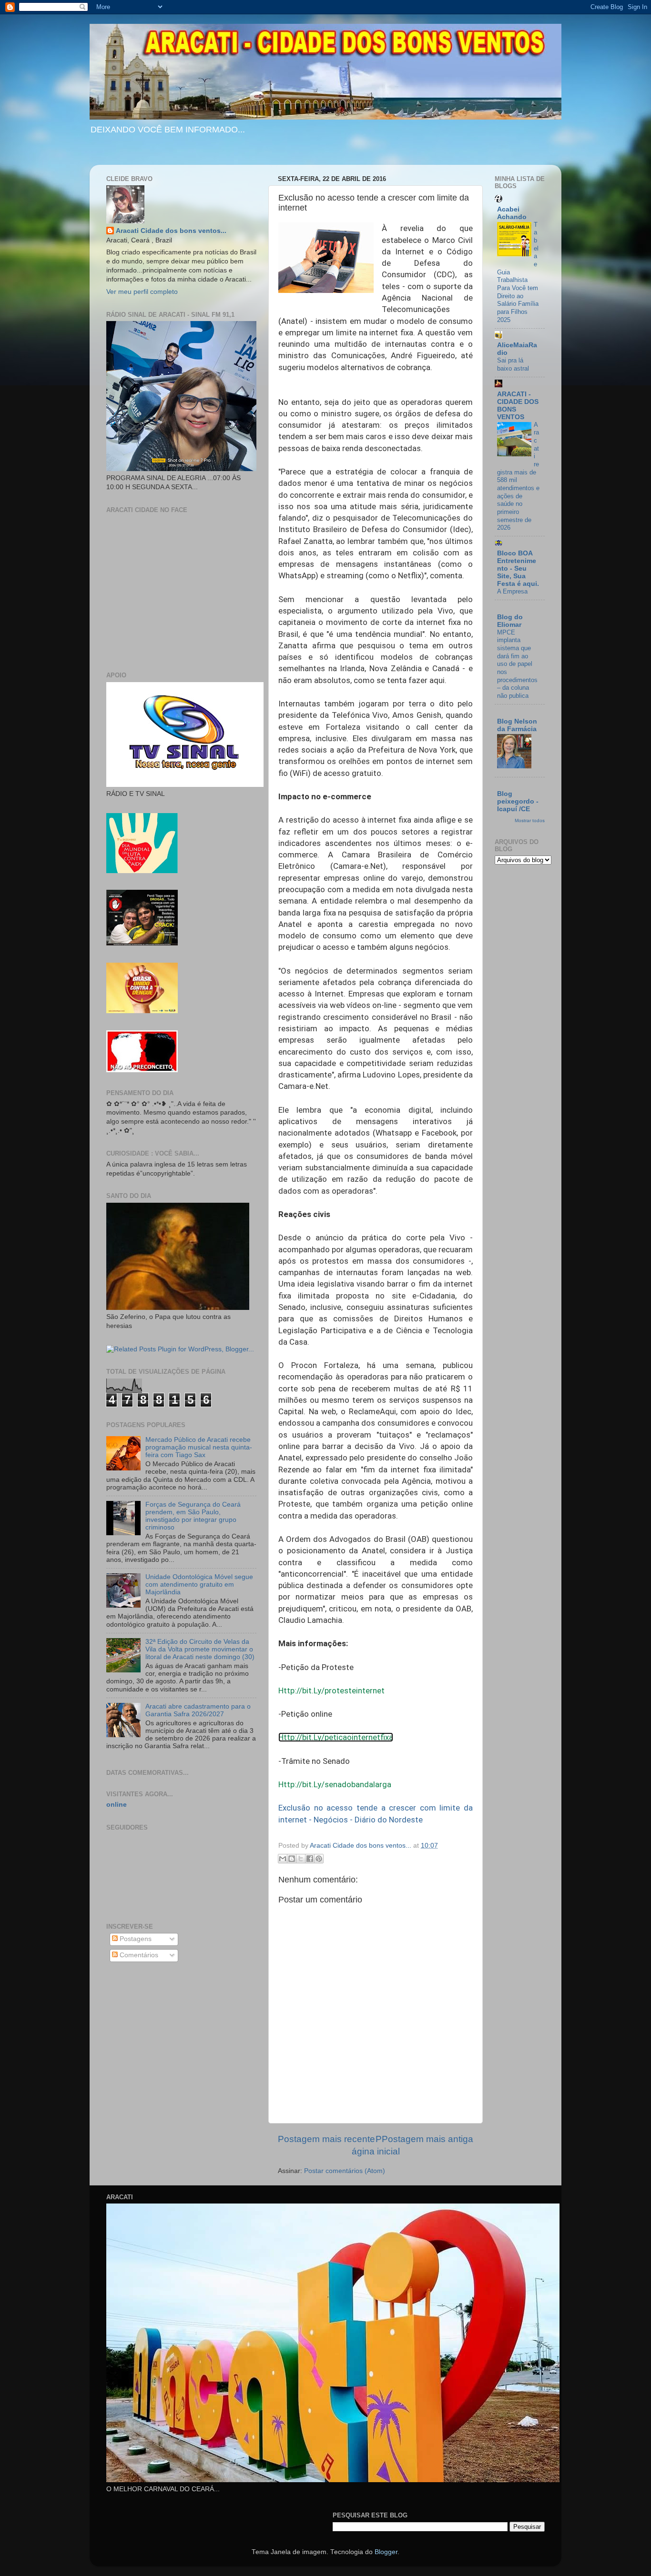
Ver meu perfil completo (142, 292)
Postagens (135, 1939)
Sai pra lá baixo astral (513, 364)
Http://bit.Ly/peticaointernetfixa (336, 1737)
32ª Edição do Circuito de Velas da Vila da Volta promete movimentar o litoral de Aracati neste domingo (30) (200, 1649)
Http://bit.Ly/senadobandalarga (335, 1784)
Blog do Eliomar (510, 621)
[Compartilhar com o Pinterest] (319, 1859)
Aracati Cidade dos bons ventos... (171, 231)
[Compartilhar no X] (301, 1859)
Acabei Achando (512, 213)
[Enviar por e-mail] (283, 1859)
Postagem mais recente (326, 2139)
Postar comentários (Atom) (345, 2171)
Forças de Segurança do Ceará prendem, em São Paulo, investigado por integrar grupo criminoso (193, 1516)
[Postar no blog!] (292, 1859)
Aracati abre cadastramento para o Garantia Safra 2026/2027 (198, 1710)
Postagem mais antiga (427, 2139)
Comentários (138, 1955)
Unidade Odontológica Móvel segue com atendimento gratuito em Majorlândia (199, 1585)
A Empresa (512, 591)
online (117, 1805)
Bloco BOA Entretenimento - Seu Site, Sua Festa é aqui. (518, 569)
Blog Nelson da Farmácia (517, 725)
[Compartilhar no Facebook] (310, 1859)
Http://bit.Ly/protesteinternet (331, 1690)
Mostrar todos (530, 820)
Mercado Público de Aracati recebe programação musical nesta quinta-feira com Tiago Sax (199, 1447)
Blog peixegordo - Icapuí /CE (518, 801)
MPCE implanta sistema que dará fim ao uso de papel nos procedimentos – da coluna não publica (517, 664)
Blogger (386, 2552)
